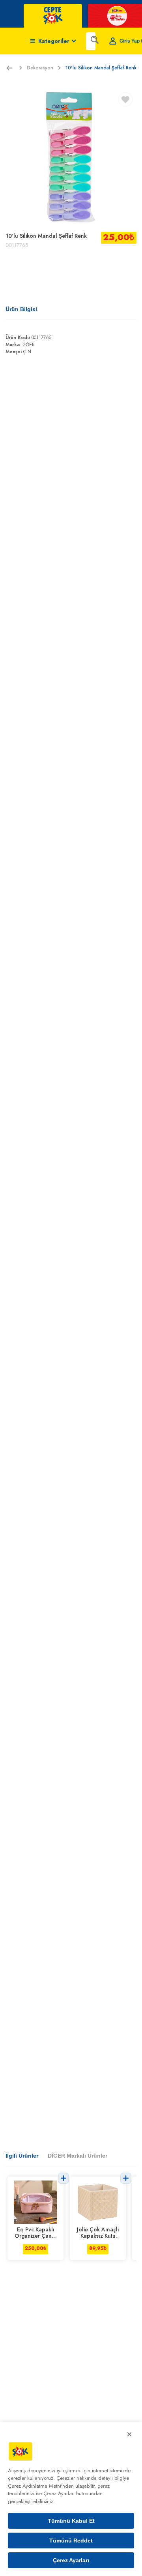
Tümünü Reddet (71, 2541)
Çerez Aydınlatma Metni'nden (41, 2486)
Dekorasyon (40, 68)
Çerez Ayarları (71, 2560)
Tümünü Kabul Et (71, 2521)
